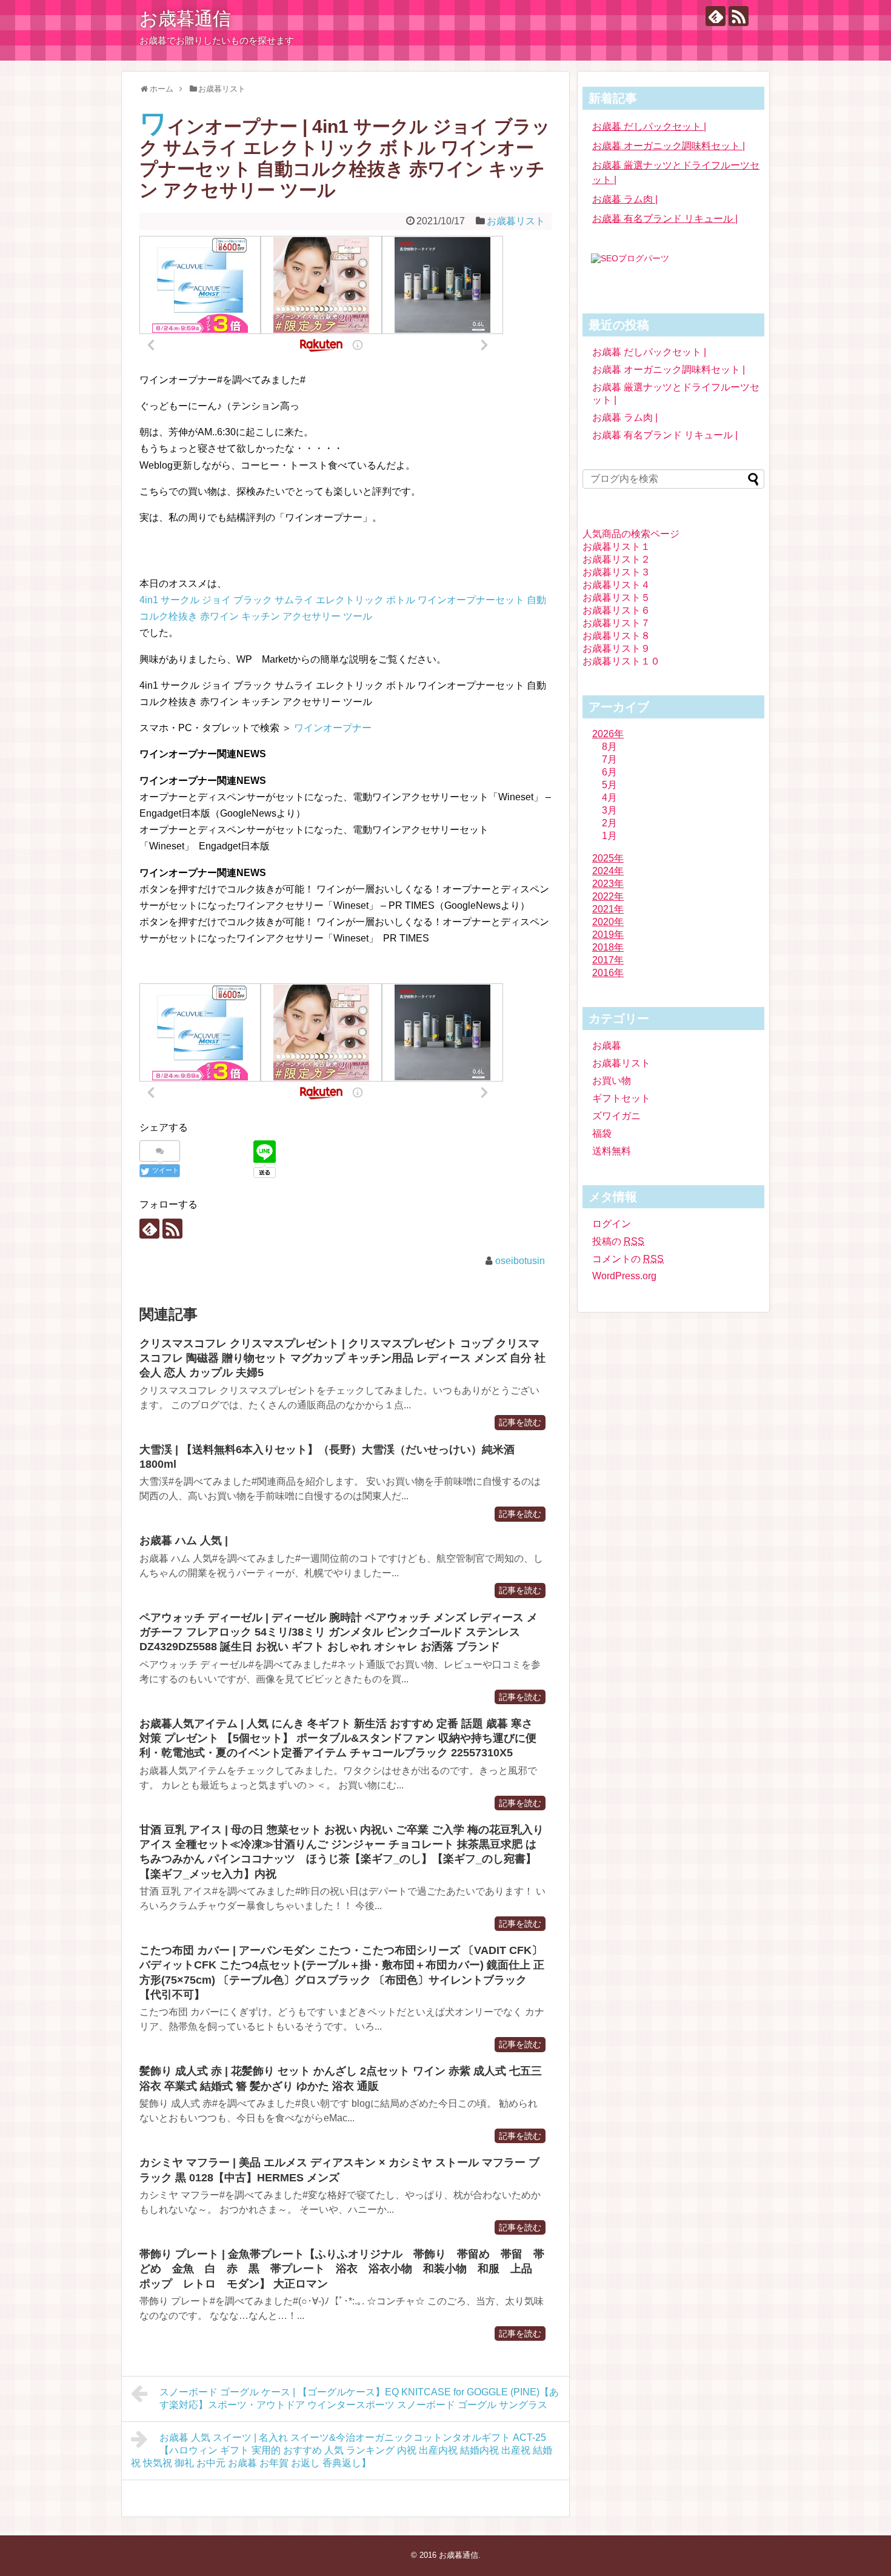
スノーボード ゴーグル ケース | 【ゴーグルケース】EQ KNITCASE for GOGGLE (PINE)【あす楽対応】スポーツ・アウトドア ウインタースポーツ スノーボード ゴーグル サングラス (359, 2398)
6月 (609, 772)
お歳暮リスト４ (616, 585)
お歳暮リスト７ (616, 623)
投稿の (618, 1241)
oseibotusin (520, 1261)
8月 (609, 747)
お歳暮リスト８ (616, 636)
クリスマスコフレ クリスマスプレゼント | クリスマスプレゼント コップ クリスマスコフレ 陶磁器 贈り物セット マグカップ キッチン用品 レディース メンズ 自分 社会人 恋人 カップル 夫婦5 (342, 1358)
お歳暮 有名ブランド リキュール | (665, 219)
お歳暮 (607, 1045)
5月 (609, 785)
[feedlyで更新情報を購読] (716, 16)
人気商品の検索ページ (631, 534)
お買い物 (612, 1081)
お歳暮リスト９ (616, 648)
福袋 (602, 1133)
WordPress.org (624, 1276)
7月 (609, 759)
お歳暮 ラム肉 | (625, 199)
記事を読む (520, 1423)
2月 (609, 823)
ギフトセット (621, 1098)
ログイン (612, 1224)
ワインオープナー (333, 728)
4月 (609, 798)
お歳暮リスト (516, 221)
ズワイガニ (616, 1116)
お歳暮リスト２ (616, 559)
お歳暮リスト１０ (621, 661)
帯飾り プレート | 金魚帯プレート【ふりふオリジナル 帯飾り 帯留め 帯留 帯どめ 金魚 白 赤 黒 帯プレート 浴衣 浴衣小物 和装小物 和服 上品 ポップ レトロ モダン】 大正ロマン (342, 2269)
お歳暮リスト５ (616, 597)
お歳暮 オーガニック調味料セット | (669, 146)
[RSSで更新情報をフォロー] (739, 16)
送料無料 (612, 1151)
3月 (609, 810)
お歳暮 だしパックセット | (649, 126)
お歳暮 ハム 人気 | (184, 1541)
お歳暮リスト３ (616, 572)
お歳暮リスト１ (616, 547)
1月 (609, 836)
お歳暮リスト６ (616, 610)
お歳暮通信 (185, 18)
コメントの (628, 1259)
